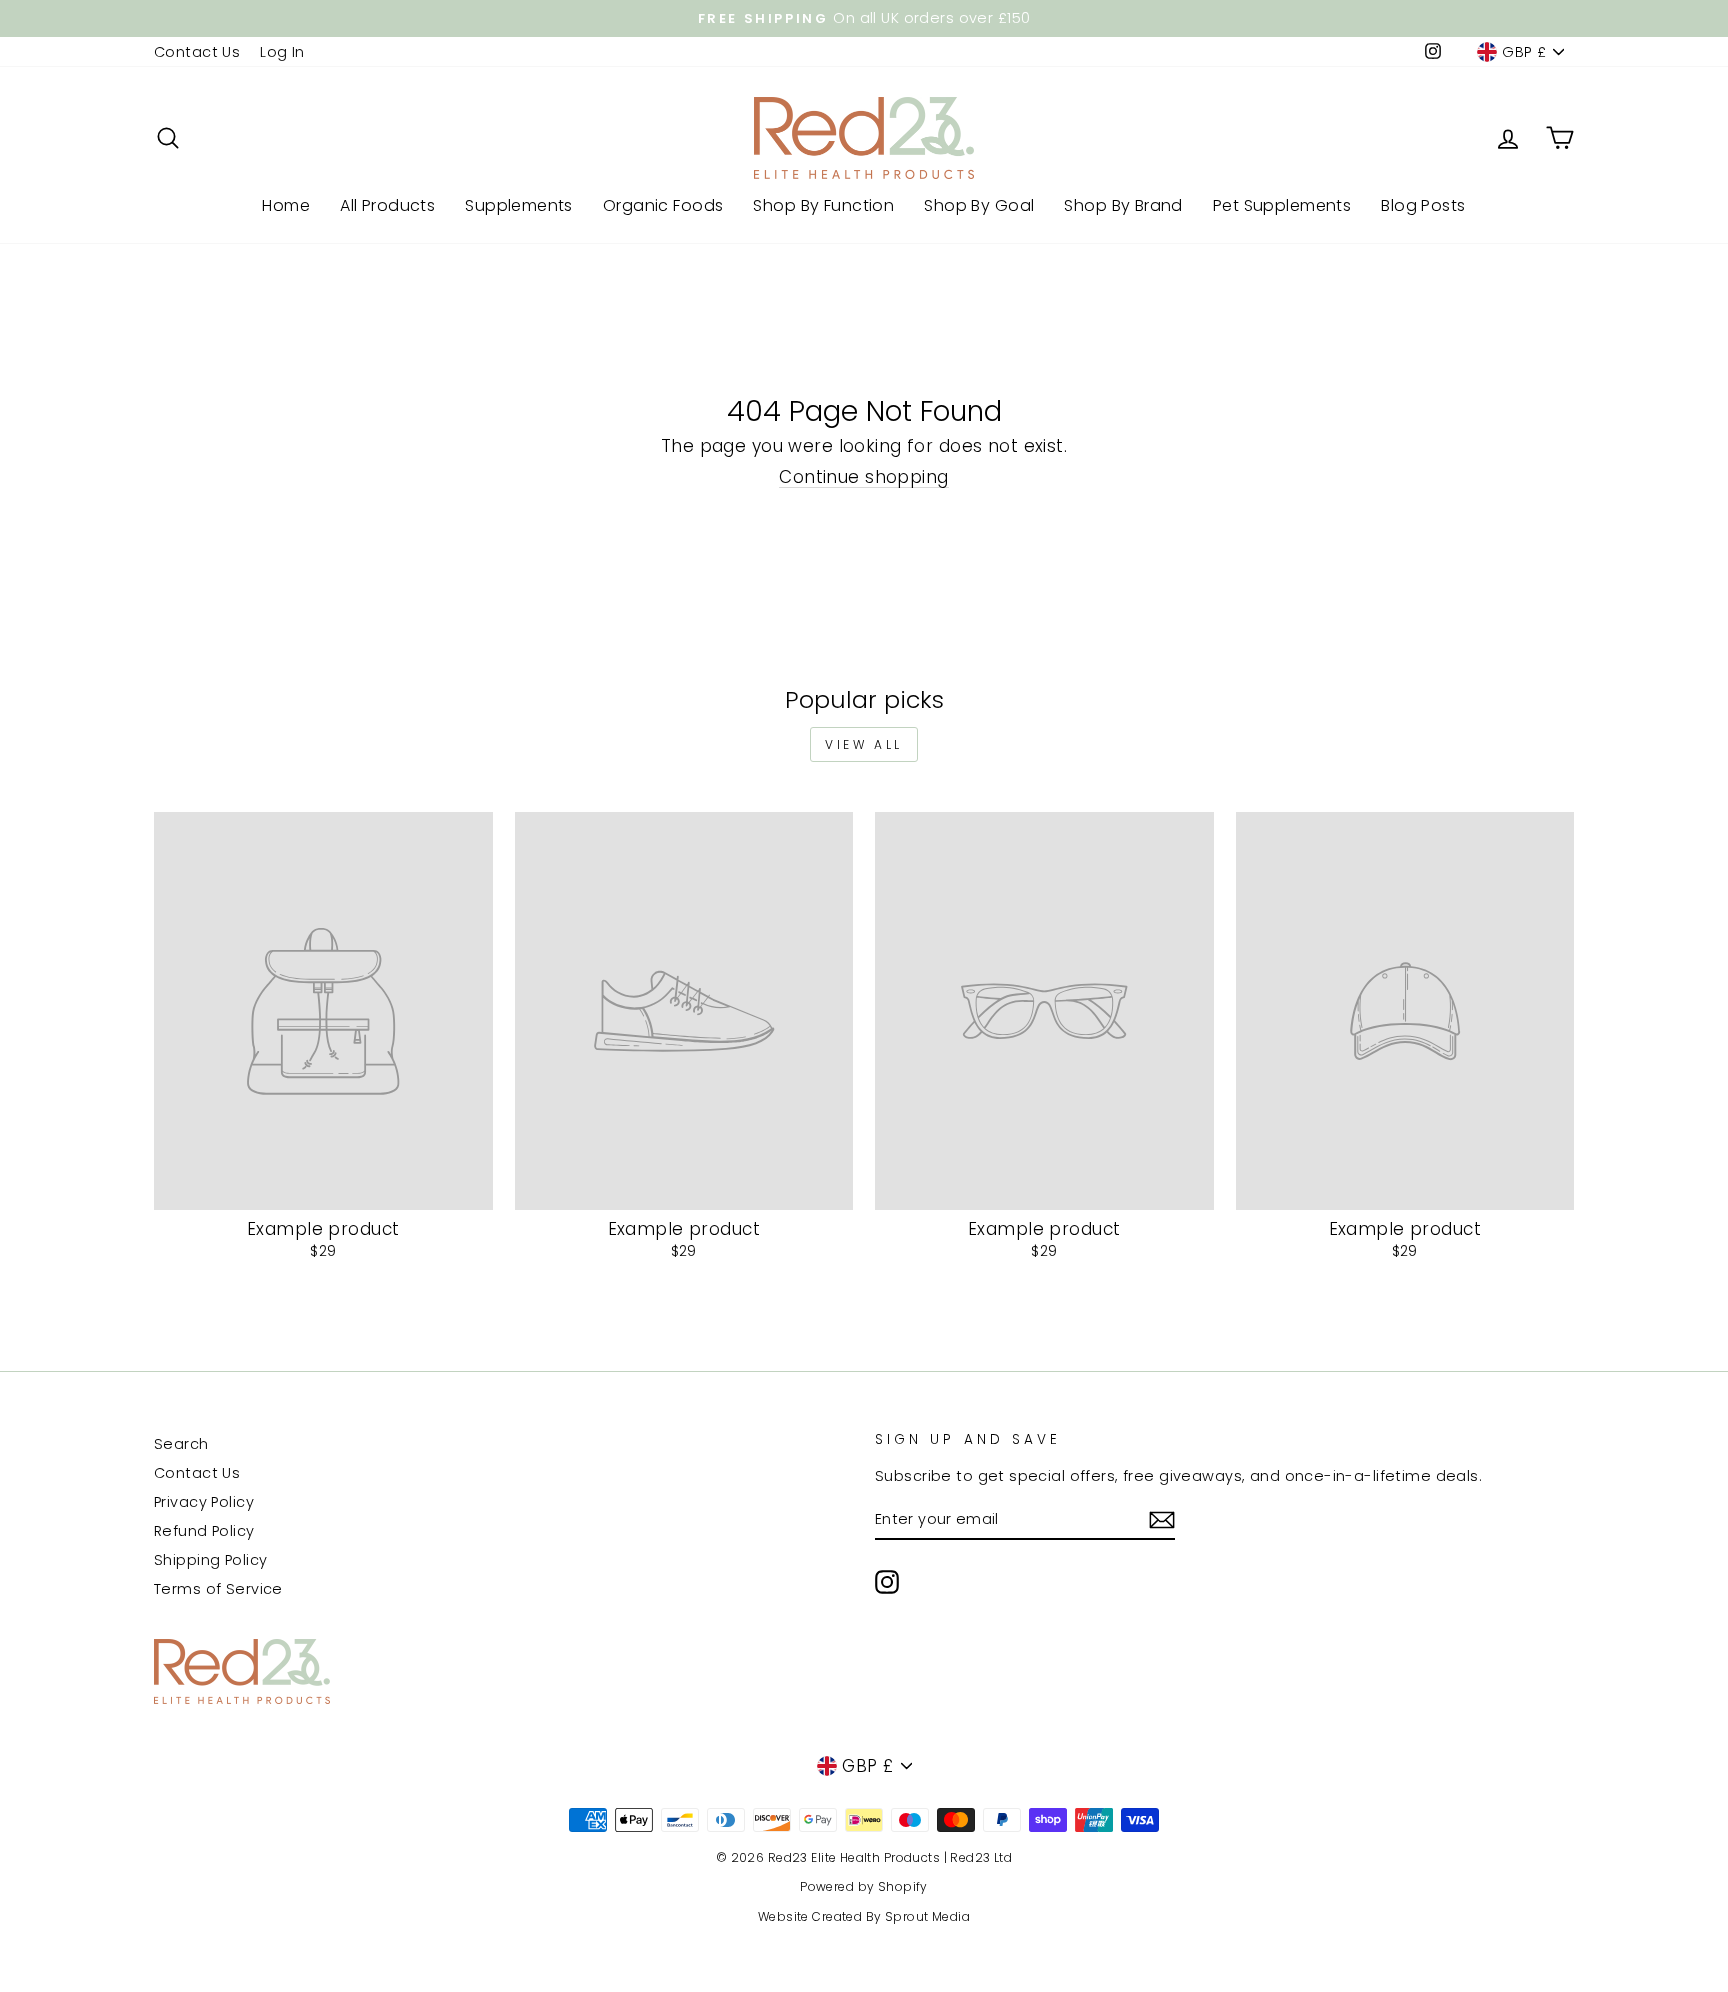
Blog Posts (1423, 205)
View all (864, 744)
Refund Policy (204, 1531)
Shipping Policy (210, 1560)
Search (181, 1444)
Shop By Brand (1123, 205)
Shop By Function (823, 205)
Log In (282, 52)
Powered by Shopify (864, 1886)
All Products (387, 205)
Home (286, 205)
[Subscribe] (1162, 1520)
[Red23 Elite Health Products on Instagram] (887, 1582)
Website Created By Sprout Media (864, 1916)
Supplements (519, 205)
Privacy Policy (204, 1502)
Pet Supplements (1282, 205)
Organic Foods (663, 205)
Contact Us (197, 52)
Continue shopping (863, 477)
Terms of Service (218, 1589)
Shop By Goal (979, 205)
